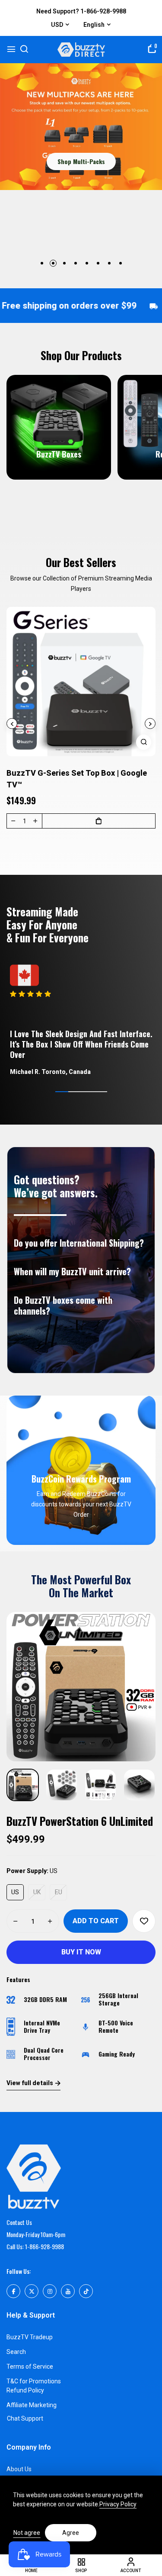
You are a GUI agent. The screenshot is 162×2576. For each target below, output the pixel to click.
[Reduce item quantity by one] (13, 821)
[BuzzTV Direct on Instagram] (50, 2291)
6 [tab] (98, 263)
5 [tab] (87, 263)
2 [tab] (53, 263)
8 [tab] (121, 263)
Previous (12, 724)
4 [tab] (76, 263)
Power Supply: (32, 1871)
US (15, 1892)
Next (150, 724)
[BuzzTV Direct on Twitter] (32, 2291)
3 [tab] (64, 263)
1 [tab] (42, 263)
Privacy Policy (118, 2504)
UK (37, 1892)
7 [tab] (109, 263)
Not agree (27, 2533)
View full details (30, 2083)
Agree (71, 2533)
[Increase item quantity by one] (35, 821)
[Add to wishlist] (144, 1921)
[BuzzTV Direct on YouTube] (68, 2291)
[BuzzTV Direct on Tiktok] (86, 2291)
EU (59, 1892)
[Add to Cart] (99, 821)
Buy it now (81, 1952)
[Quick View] (144, 742)
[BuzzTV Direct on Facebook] (13, 2291)
